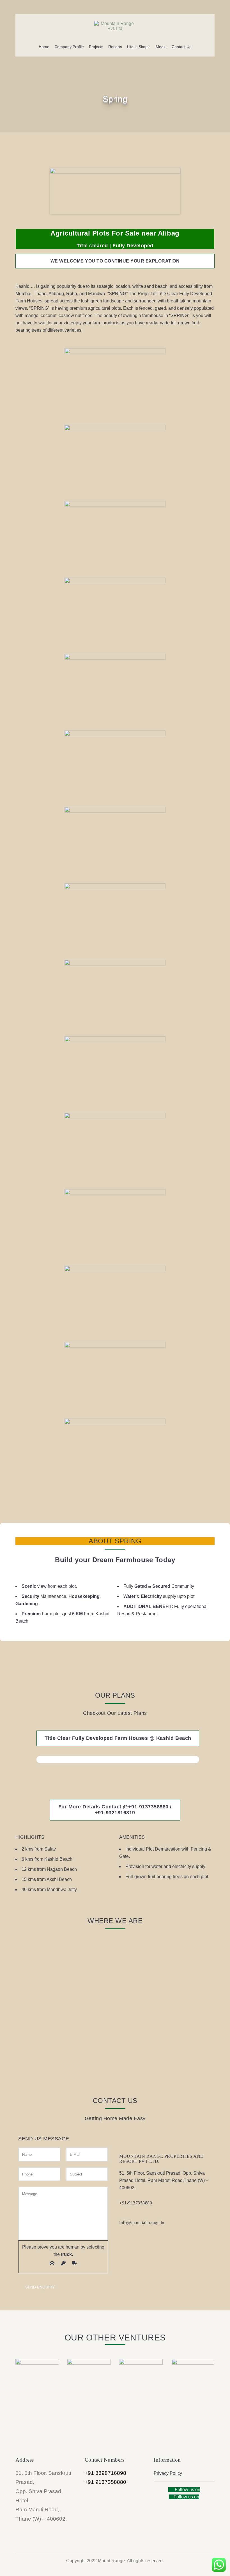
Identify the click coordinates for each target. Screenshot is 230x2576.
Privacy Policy (168, 2473)
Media (161, 47)
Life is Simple (139, 47)
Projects (96, 47)
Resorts (115, 47)
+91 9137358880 (105, 2482)
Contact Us (181, 47)
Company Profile (69, 47)
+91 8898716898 (105, 2473)
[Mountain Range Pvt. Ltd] (115, 25)
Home (44, 47)
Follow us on (187, 2490)
